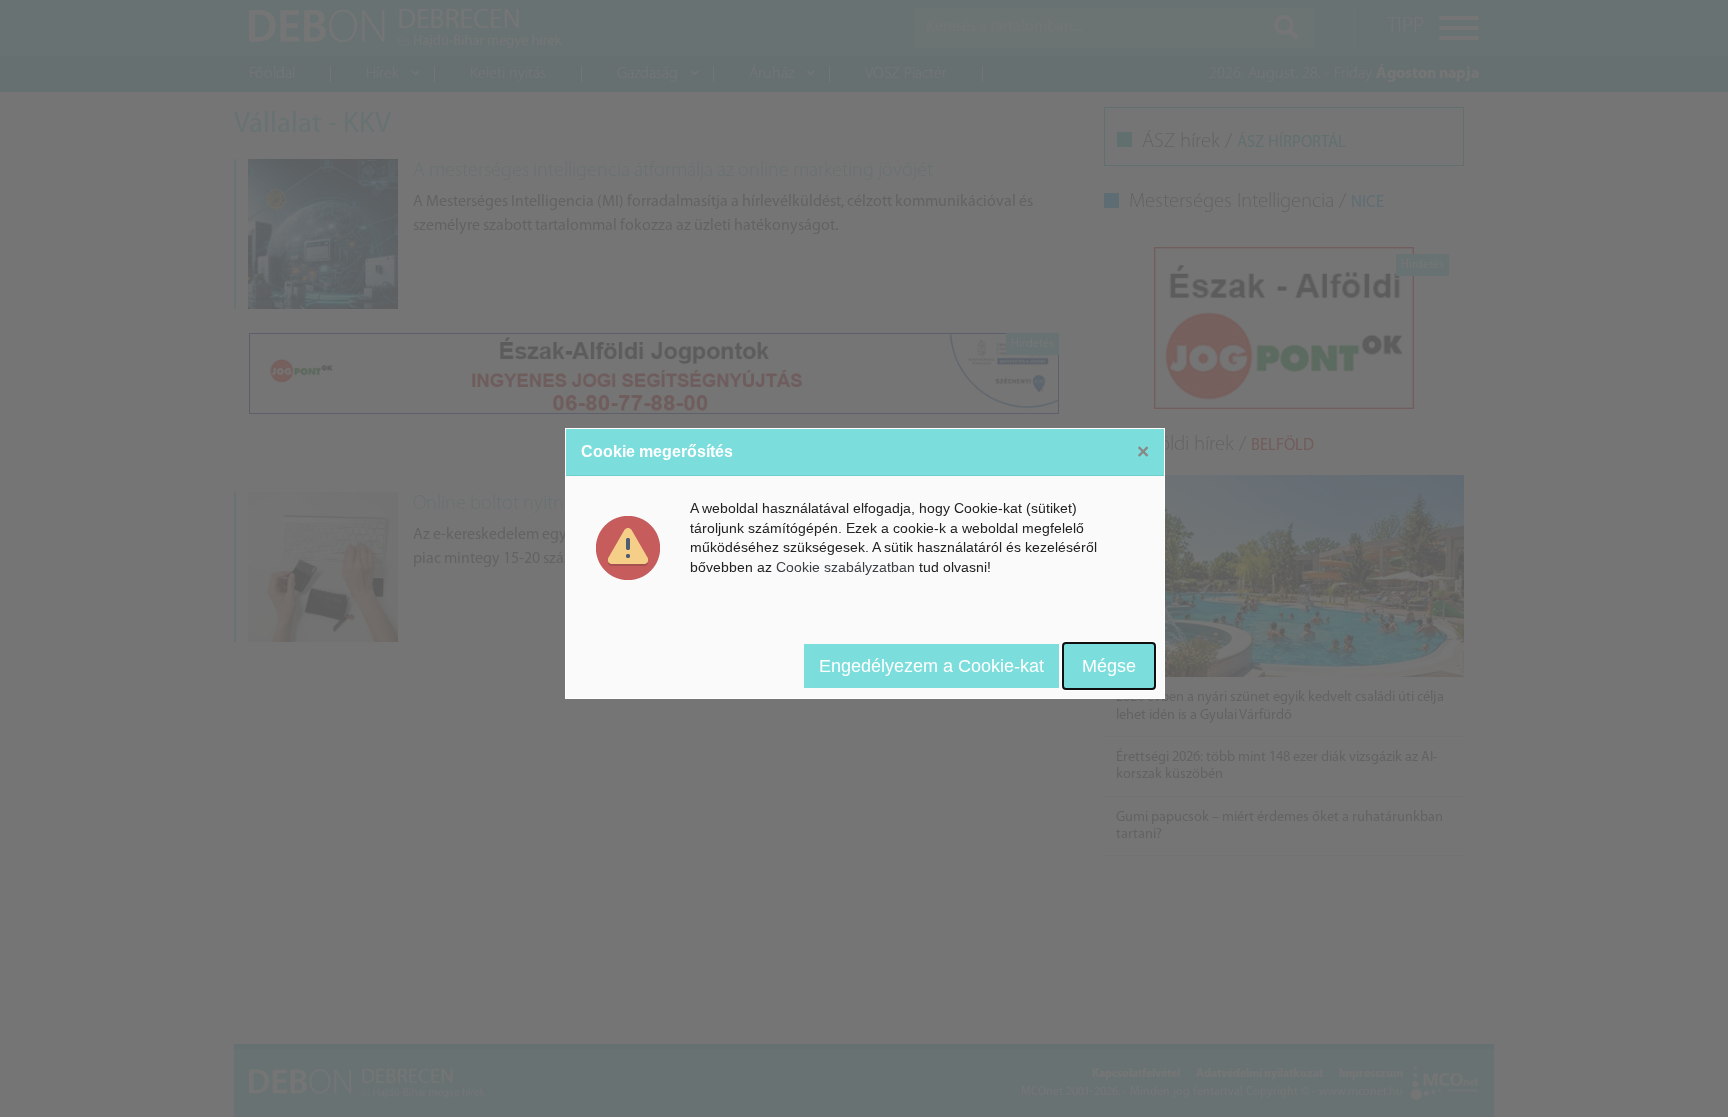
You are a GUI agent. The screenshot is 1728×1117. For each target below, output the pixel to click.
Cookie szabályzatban (845, 567)
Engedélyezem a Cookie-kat (931, 666)
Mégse (1109, 666)
